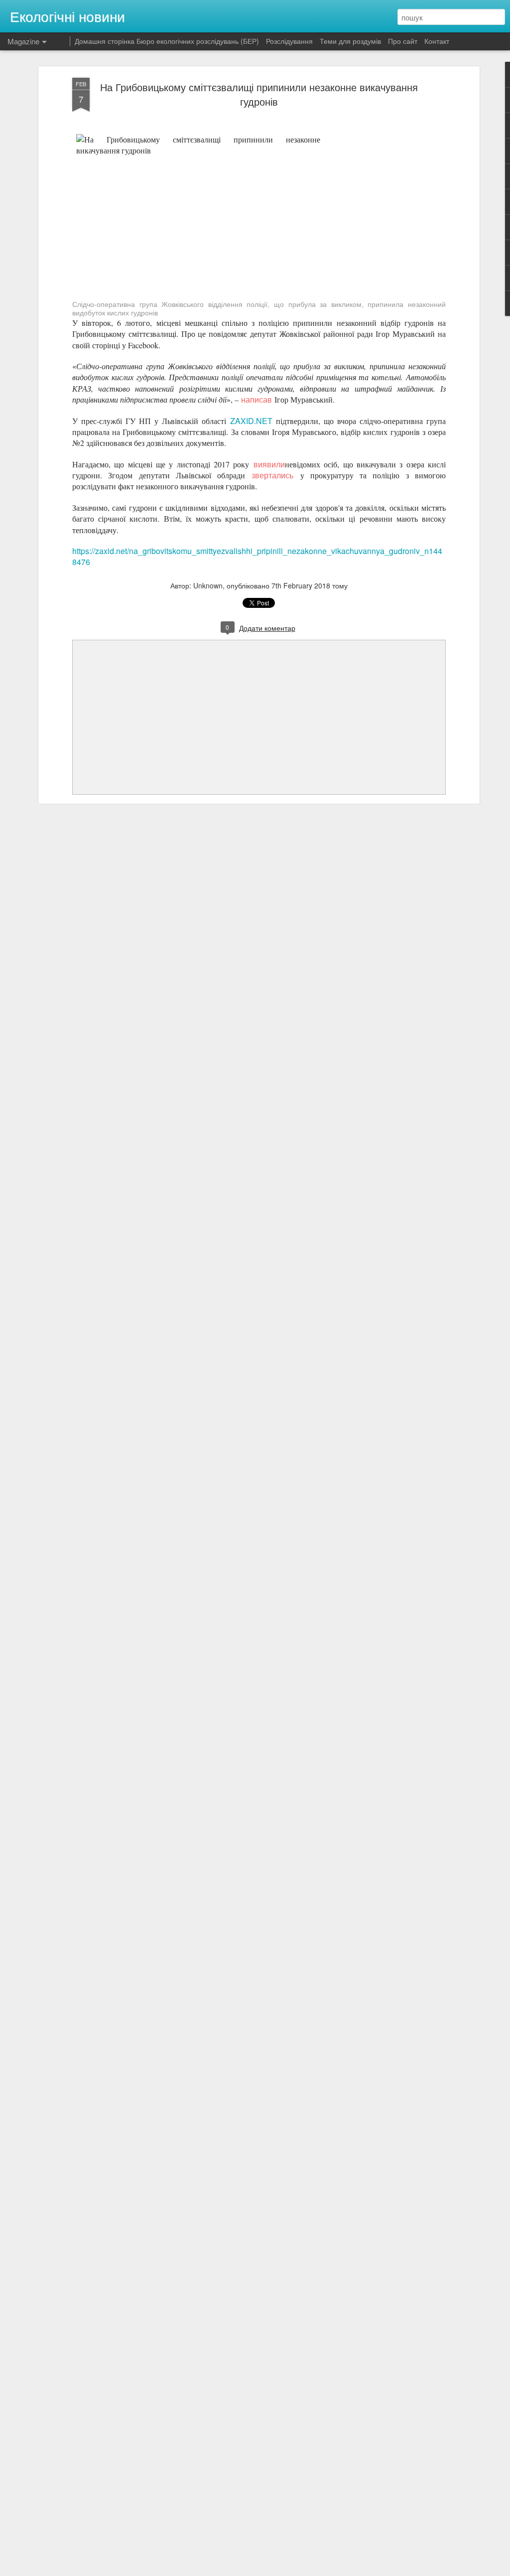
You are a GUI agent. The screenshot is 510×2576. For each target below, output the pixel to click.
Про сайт (403, 41)
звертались (272, 475)
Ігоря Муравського (112, 282)
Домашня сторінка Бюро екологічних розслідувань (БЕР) (167, 41)
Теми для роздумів (350, 41)
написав (256, 399)
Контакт (437, 41)
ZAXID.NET (251, 421)
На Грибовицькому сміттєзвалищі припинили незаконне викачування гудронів (259, 94)
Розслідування (289, 41)
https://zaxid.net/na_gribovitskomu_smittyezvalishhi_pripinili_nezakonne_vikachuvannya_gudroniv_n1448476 (257, 556)
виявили (269, 464)
